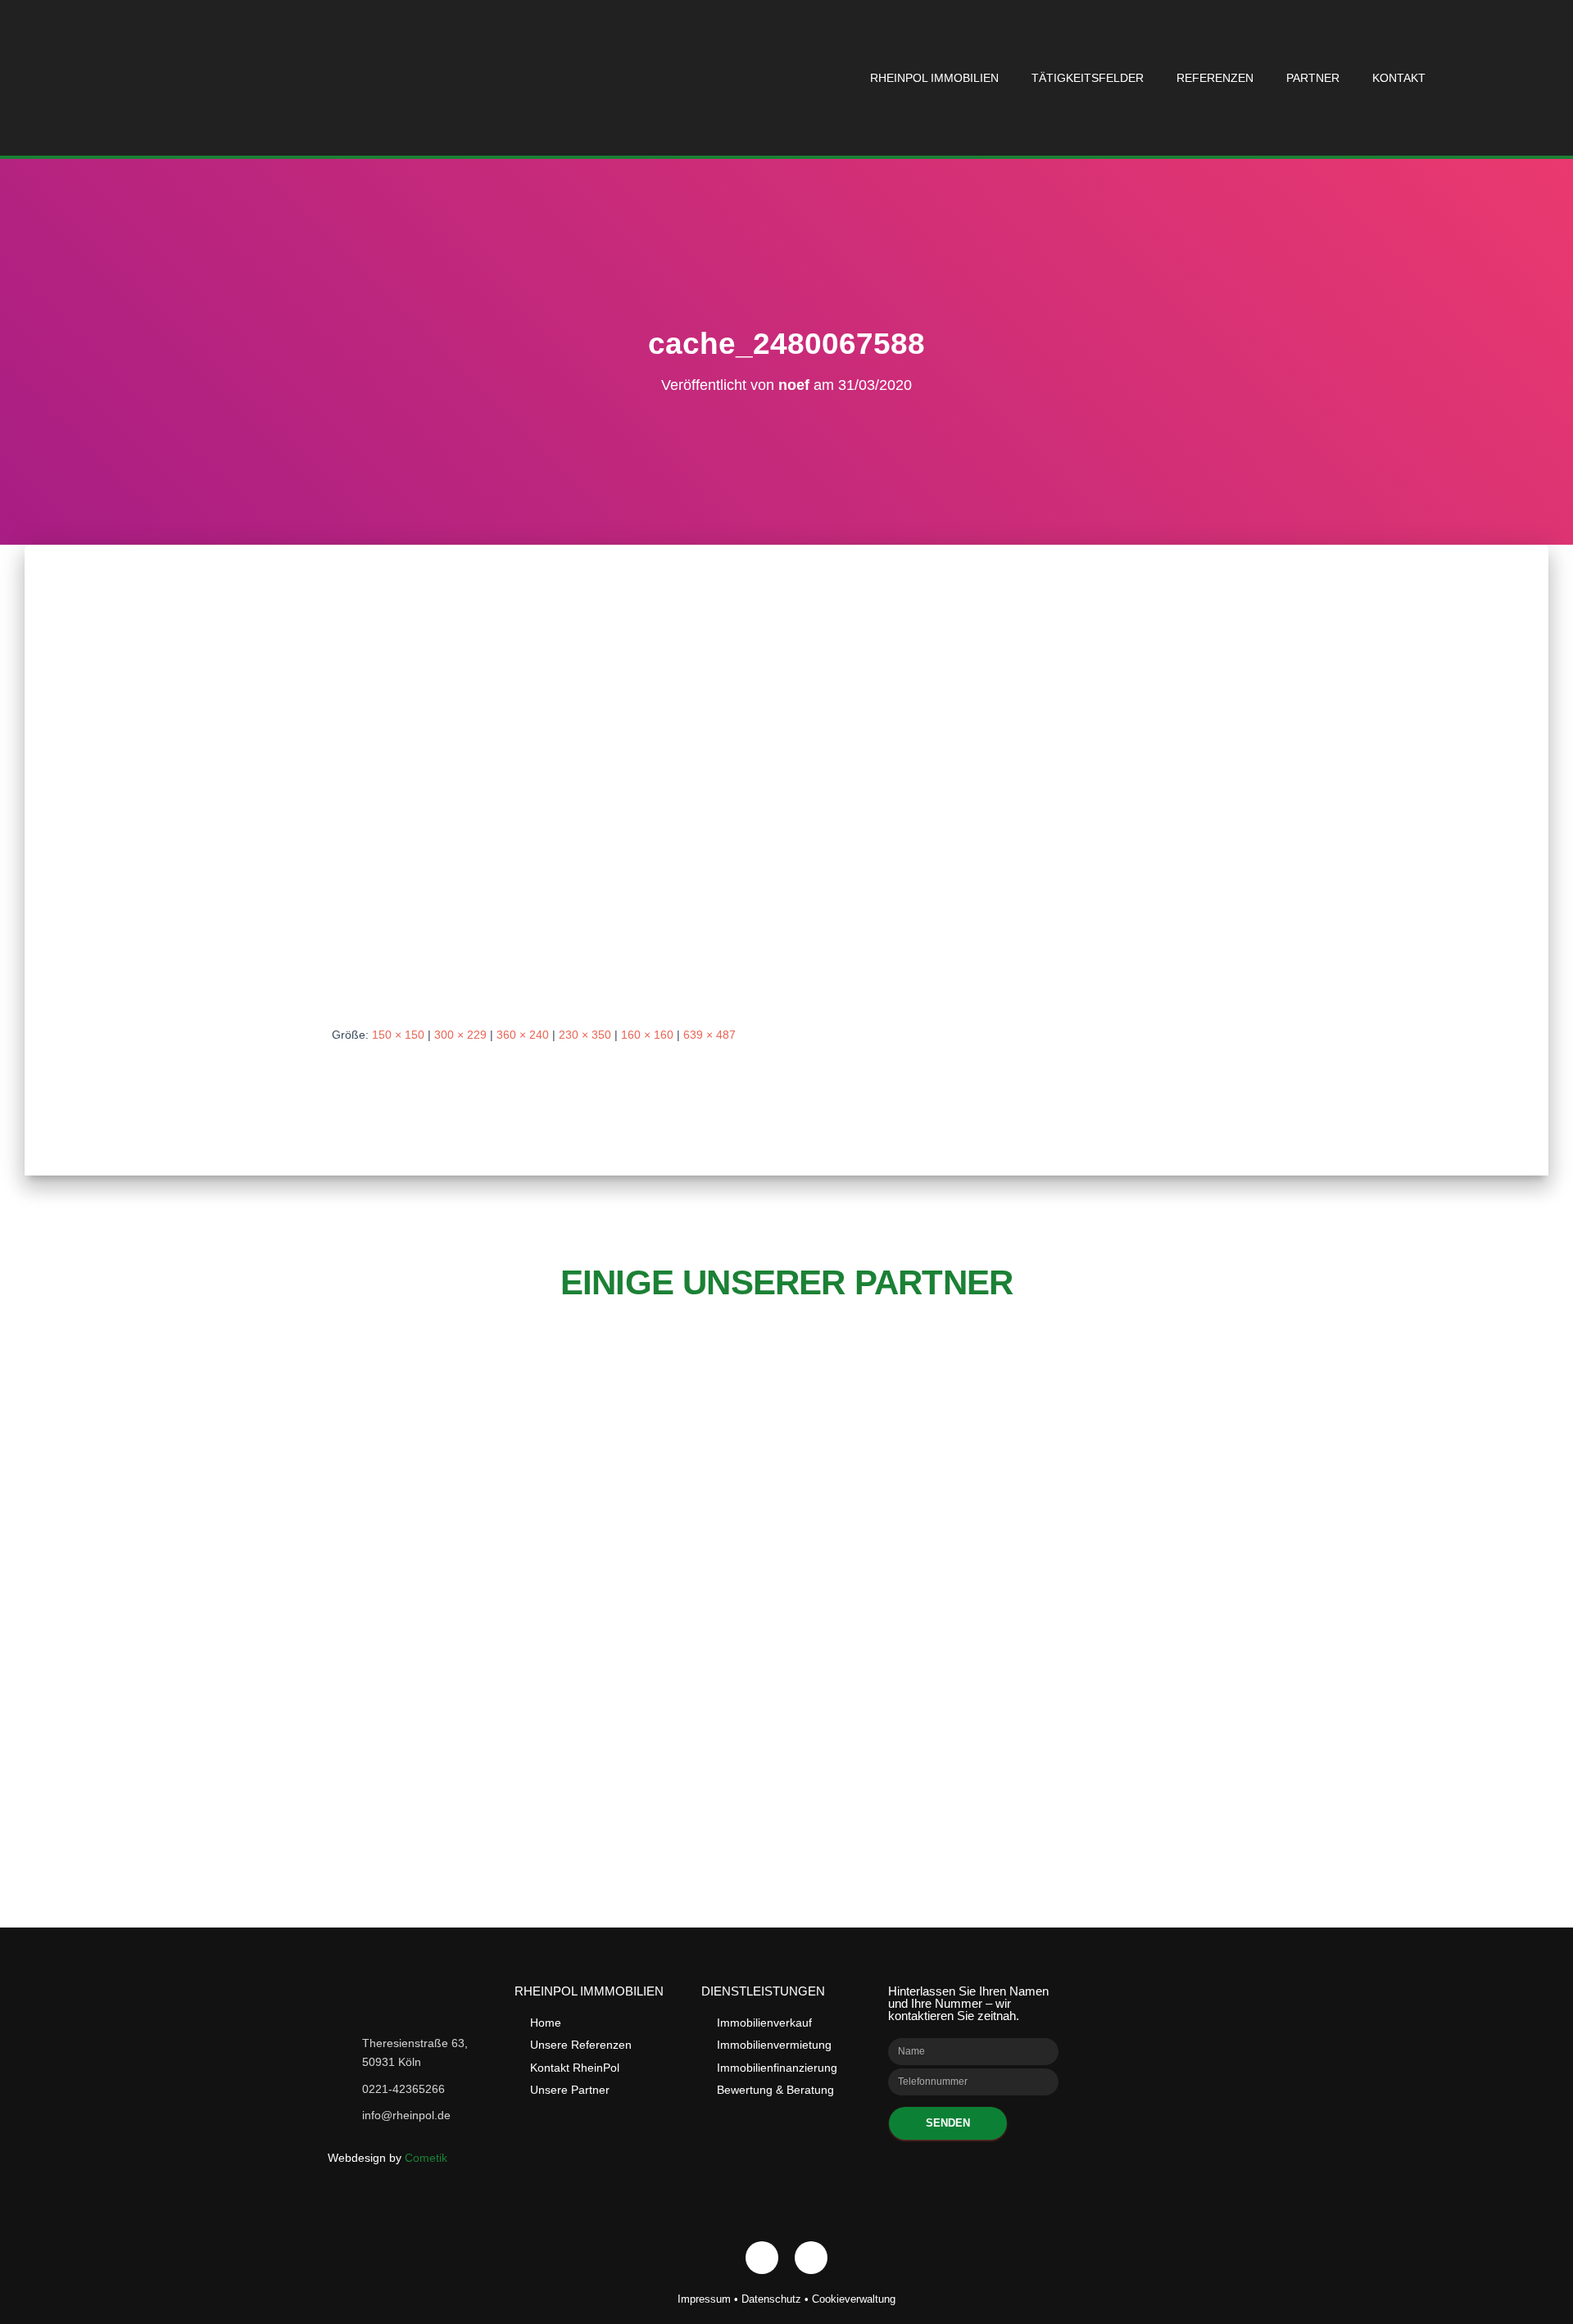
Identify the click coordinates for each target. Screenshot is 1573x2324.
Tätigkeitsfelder (1088, 78)
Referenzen (1215, 78)
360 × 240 (523, 1035)
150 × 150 (398, 1035)
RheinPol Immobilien (934, 78)
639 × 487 (709, 1035)
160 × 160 (647, 1035)
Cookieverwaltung (854, 2299)
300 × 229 (460, 1035)
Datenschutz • (777, 2299)
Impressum (704, 2299)
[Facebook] (762, 2258)
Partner (1313, 78)
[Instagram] (811, 2258)
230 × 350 (585, 1035)
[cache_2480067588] (581, 800)
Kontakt (1399, 78)
